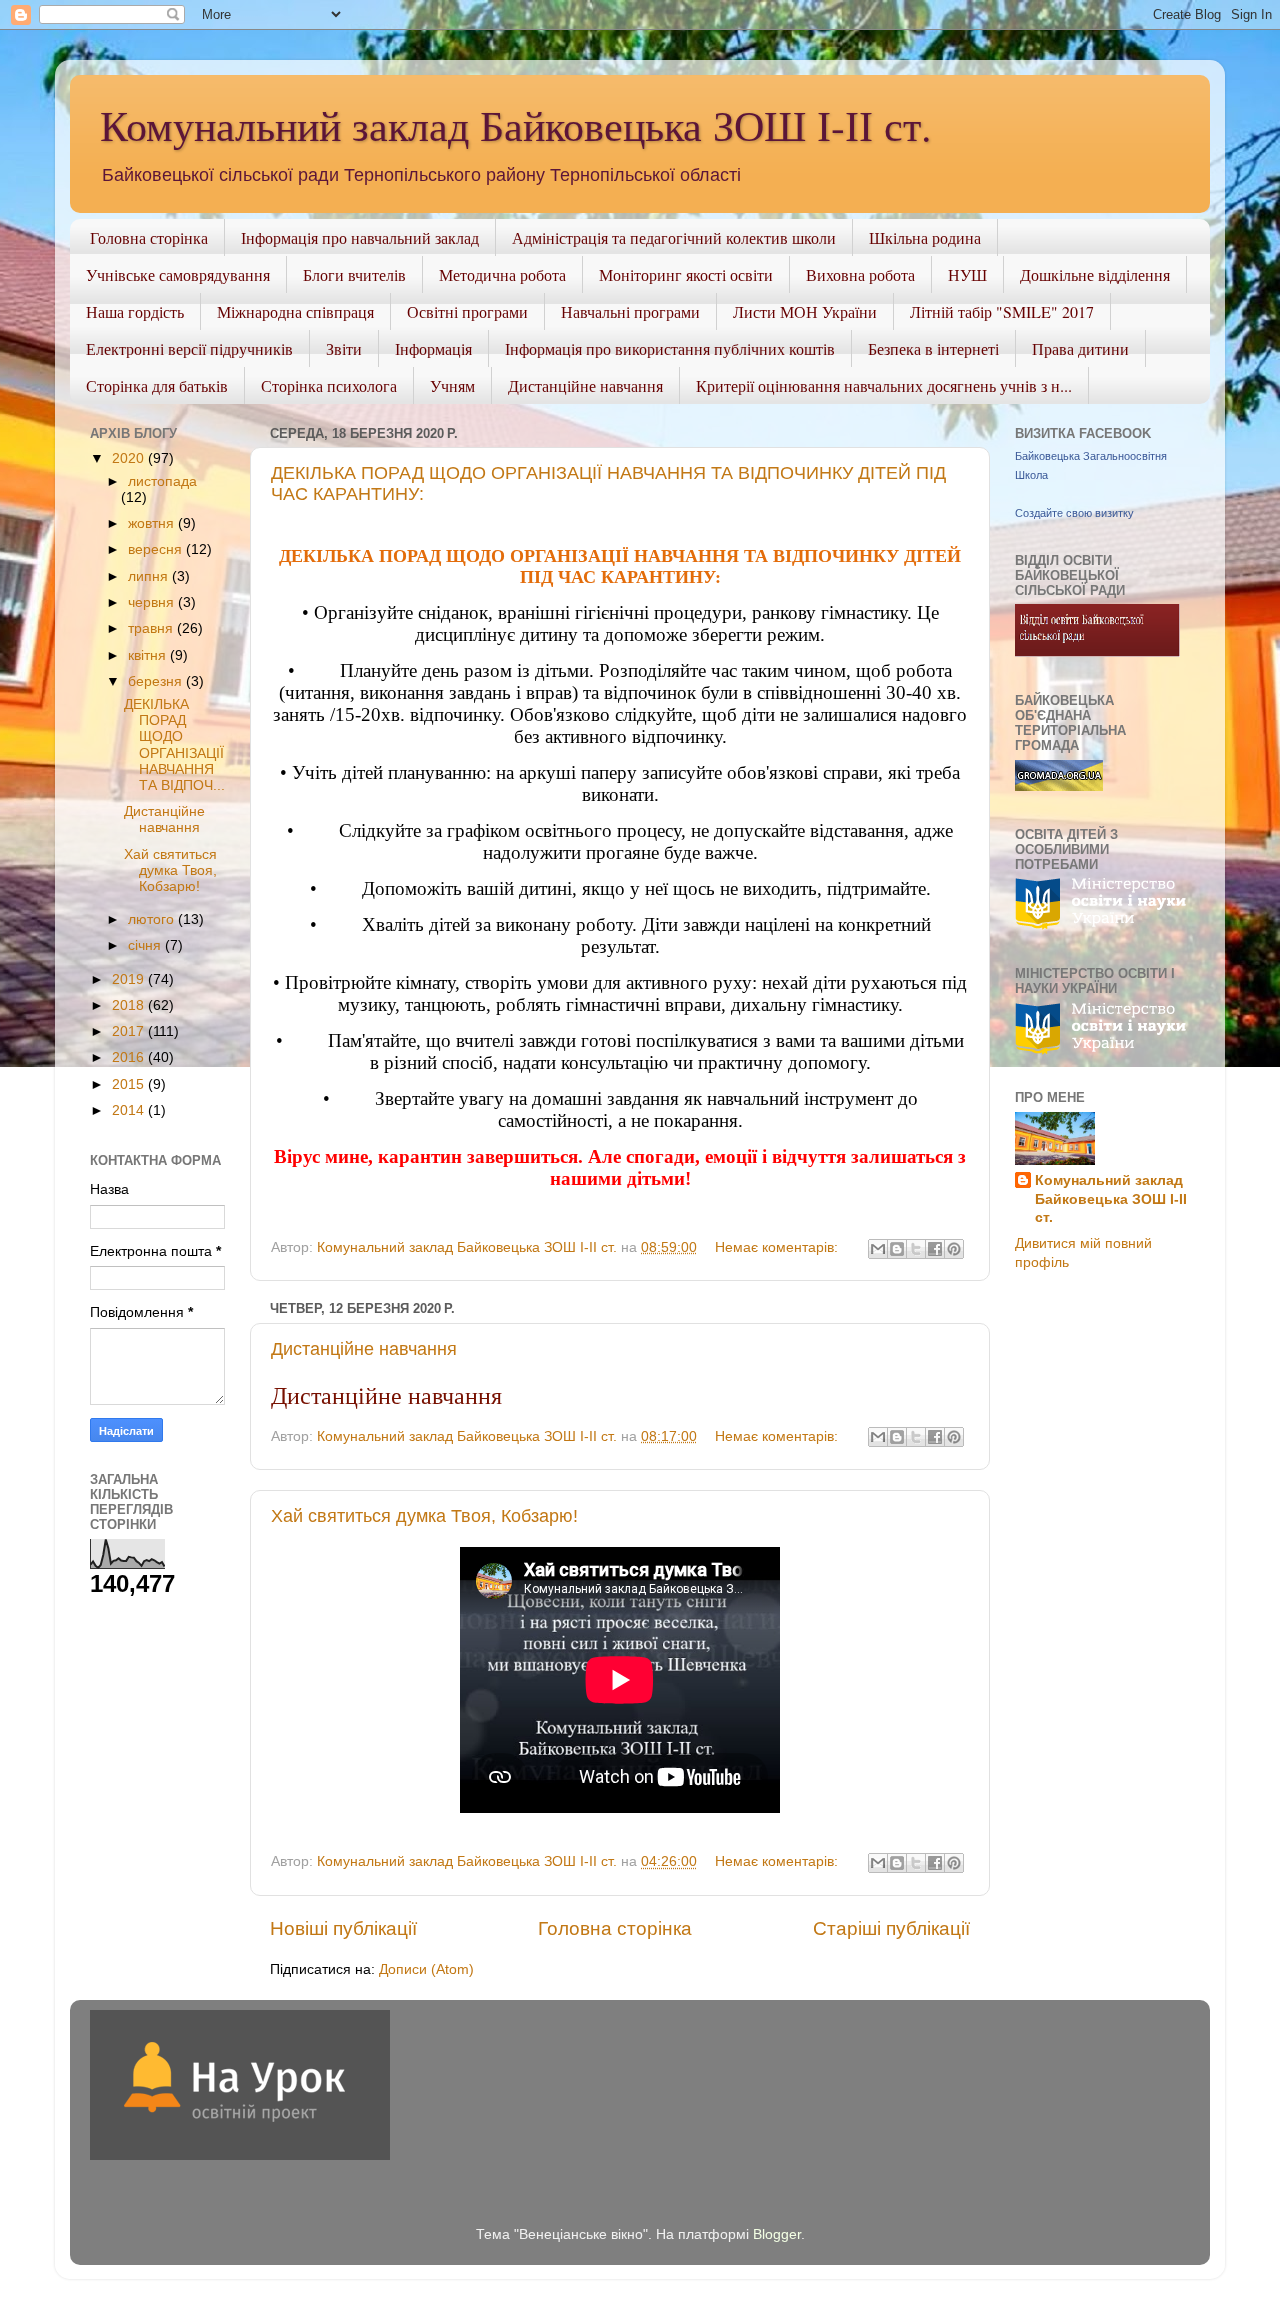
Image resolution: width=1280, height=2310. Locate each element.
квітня (149, 655)
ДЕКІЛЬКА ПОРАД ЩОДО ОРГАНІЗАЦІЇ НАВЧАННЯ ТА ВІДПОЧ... (174, 745)
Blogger (777, 2234)
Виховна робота (860, 274)
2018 (130, 1005)
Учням (452, 385)
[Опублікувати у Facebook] (935, 1249)
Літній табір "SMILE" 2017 (1002, 311)
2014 (130, 1110)
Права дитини (1080, 348)
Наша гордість (135, 311)
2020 (130, 458)
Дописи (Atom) (426, 1969)
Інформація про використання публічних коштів (670, 348)
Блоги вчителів (354, 274)
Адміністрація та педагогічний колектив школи (674, 237)
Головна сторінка (149, 237)
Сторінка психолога (329, 385)
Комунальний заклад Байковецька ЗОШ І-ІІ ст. (516, 125)
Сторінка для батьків (157, 385)
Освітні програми (467, 311)
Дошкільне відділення (1095, 274)
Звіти (344, 348)
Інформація (433, 348)
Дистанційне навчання (585, 385)
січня (146, 945)
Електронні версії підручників (189, 348)
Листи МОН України (805, 311)
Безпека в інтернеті (933, 348)
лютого (153, 919)
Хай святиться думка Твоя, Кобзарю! (424, 1516)
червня (153, 602)
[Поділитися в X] (916, 1249)
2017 (130, 1031)
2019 (130, 979)
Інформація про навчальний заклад (360, 237)
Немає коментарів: (778, 1247)
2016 (130, 1057)
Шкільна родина (925, 237)
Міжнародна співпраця (295, 311)
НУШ (967, 274)
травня (152, 628)
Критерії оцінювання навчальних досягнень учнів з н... (884, 385)
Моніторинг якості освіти (686, 274)
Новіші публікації (343, 1928)
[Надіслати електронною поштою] (878, 1249)
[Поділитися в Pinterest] (954, 1249)
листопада (162, 481)
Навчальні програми (630, 311)
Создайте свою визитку (1074, 513)
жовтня (153, 523)
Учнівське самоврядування (178, 274)
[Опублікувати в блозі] (897, 1249)
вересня (157, 549)
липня (150, 576)
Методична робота (502, 274)
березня (157, 681)
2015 (130, 1084)
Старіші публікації (891, 1928)
